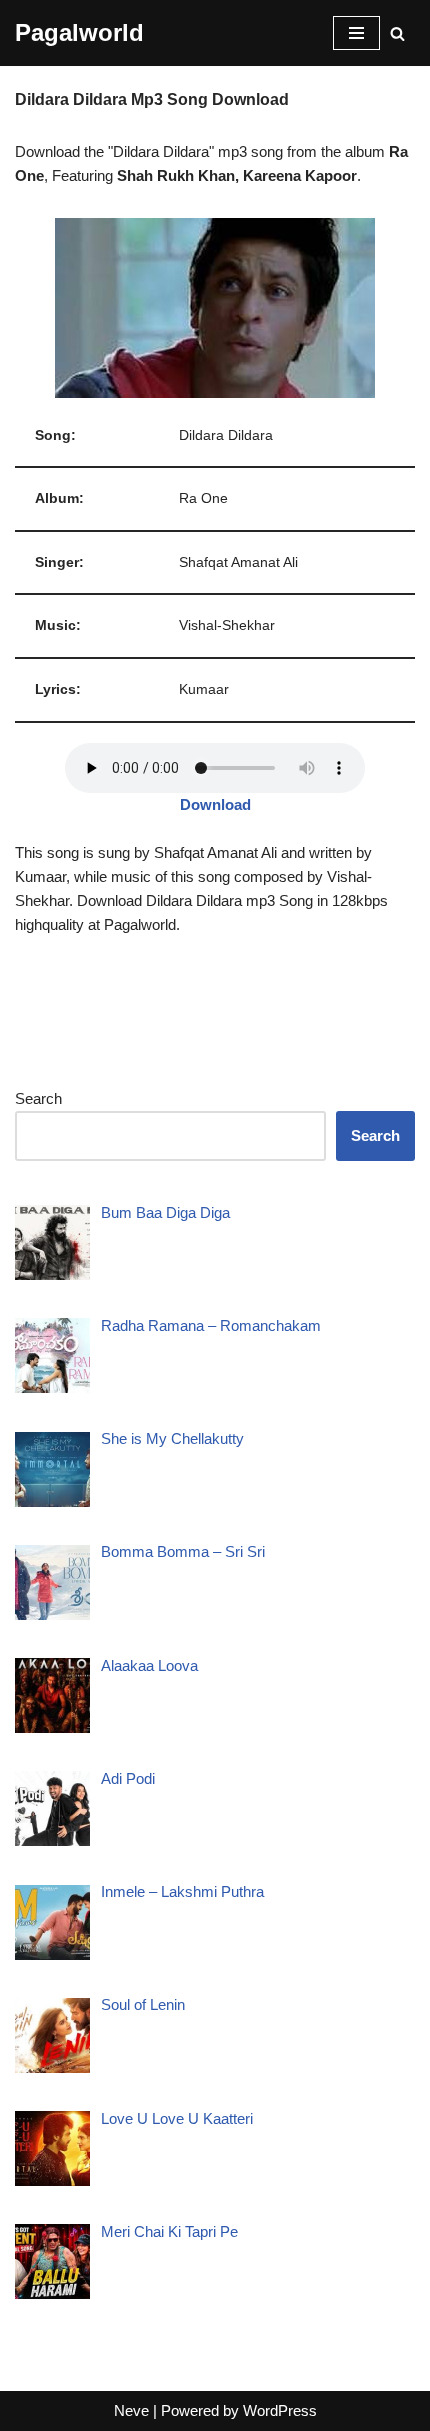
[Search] (397, 33)
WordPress (280, 2410)
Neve (131, 2410)
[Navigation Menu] (356, 33)
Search (38, 1098)
